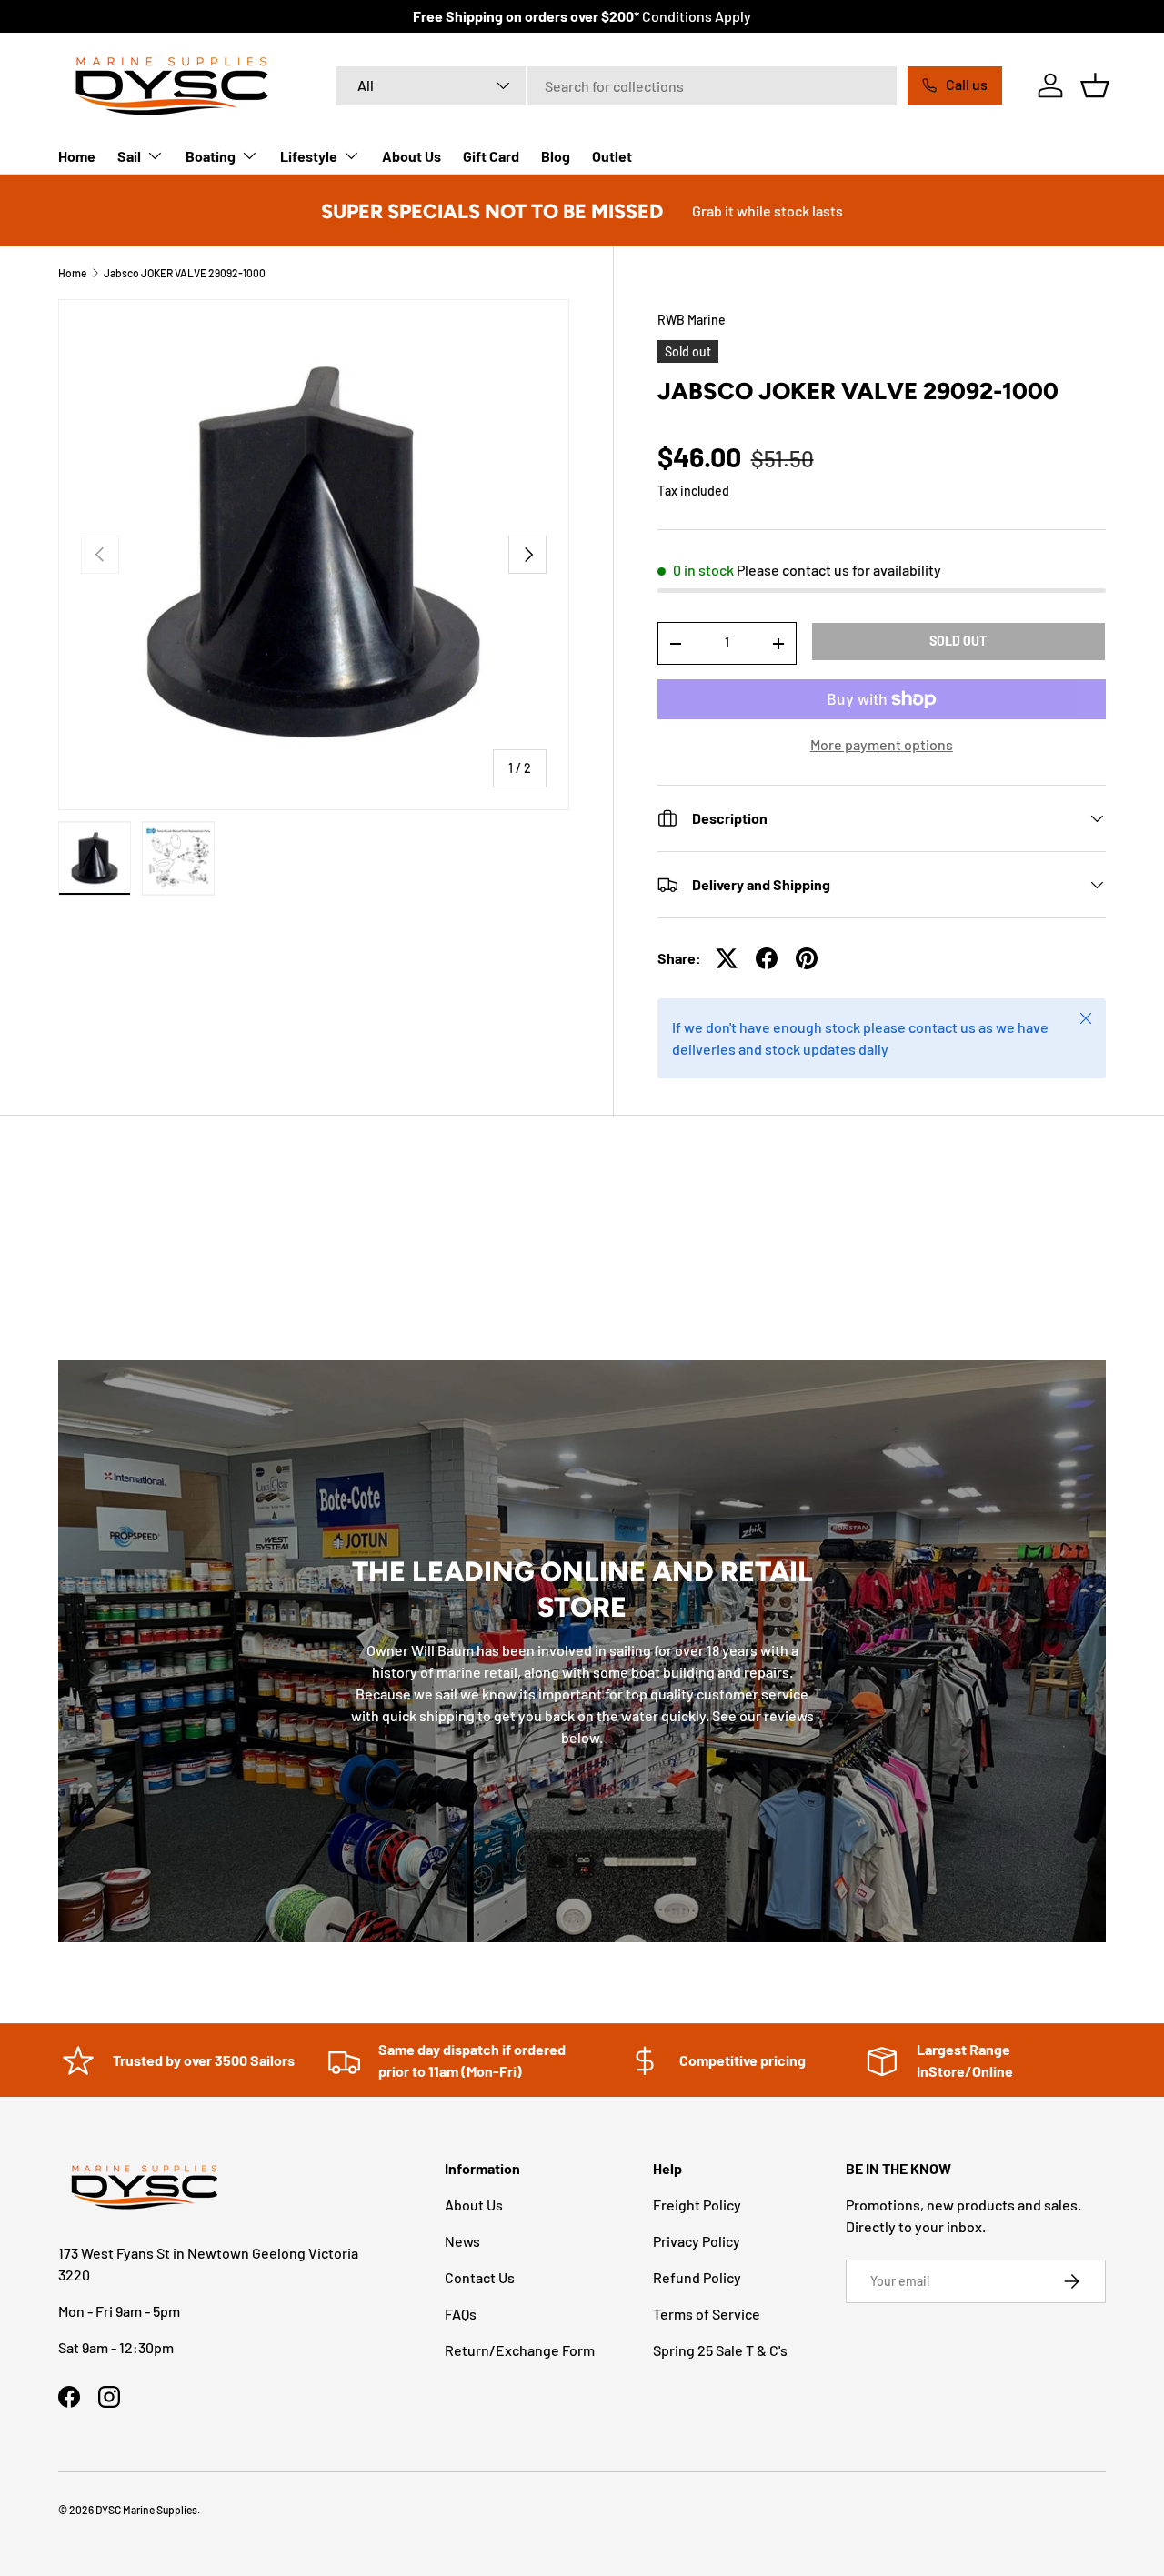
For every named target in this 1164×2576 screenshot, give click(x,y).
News (462, 2241)
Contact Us (480, 2277)
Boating (211, 156)
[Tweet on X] (727, 958)
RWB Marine (692, 320)
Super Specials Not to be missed (492, 211)
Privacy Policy (697, 2241)
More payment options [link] (882, 744)
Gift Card (491, 156)
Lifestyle (309, 156)
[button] (1095, 85)
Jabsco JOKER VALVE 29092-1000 (185, 273)
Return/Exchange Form (520, 2350)
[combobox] (616, 86)
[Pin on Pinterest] (807, 958)
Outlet (612, 156)
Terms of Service (707, 2314)
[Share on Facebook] (767, 958)
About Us (411, 156)
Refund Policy (697, 2277)
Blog (556, 156)
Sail (129, 156)
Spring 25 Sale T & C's (720, 2350)
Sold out (958, 641)
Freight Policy (697, 2205)
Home (77, 156)
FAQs (461, 2314)
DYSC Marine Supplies (146, 2510)
